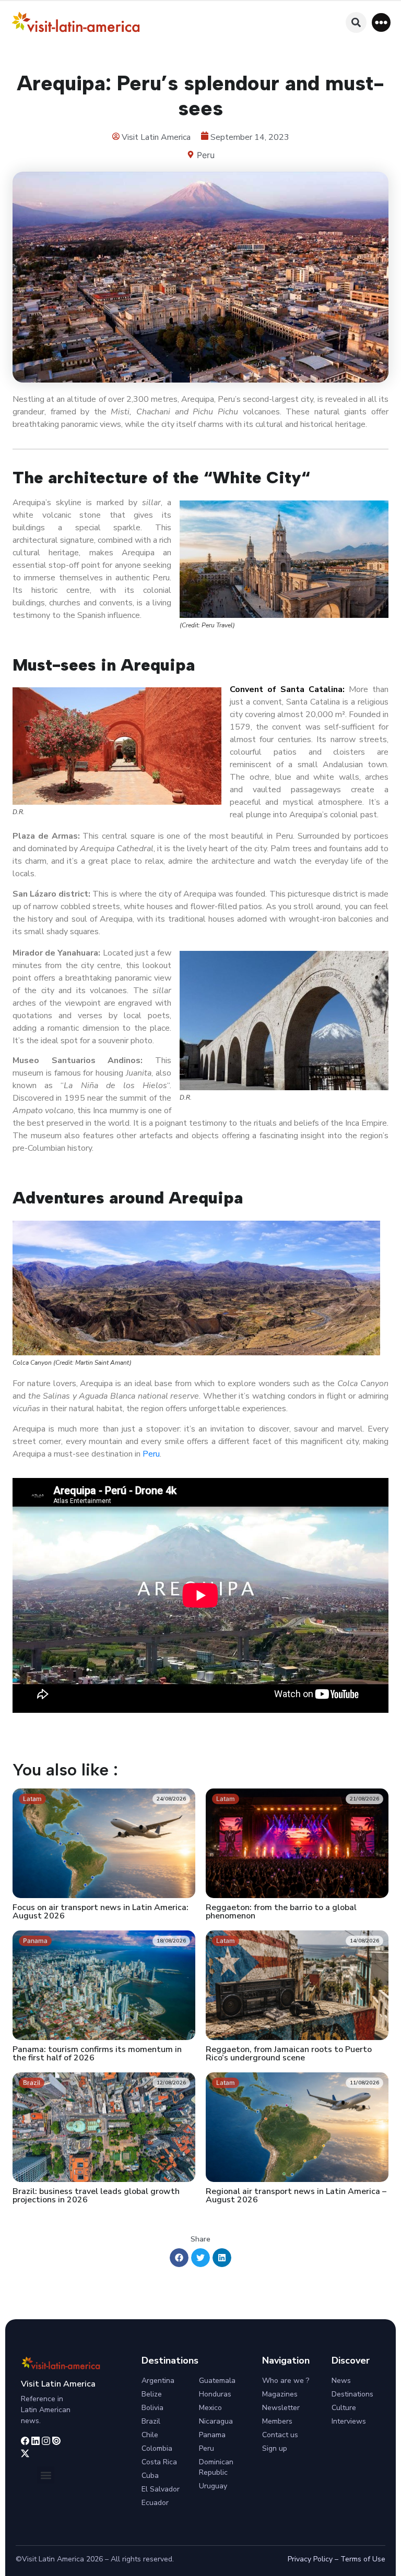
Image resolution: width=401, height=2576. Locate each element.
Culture (344, 2408)
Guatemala (217, 2381)
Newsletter (281, 2408)
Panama (212, 2435)
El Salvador (161, 2489)
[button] (381, 22)
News (341, 2381)
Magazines (280, 2394)
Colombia (157, 2448)
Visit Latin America (58, 2384)
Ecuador (155, 2503)
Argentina (158, 2381)
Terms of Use (363, 2559)
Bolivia (152, 2408)
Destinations (352, 2394)
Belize (152, 2394)
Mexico (210, 2408)
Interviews (349, 2421)
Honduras (215, 2394)
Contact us (280, 2435)
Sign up (275, 2448)
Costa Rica (159, 2462)
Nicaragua (216, 2421)
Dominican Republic (216, 2467)
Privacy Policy (310, 2559)
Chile (150, 2435)
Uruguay (213, 2486)
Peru (206, 155)
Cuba (150, 2476)
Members (277, 2421)
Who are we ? (286, 2381)
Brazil (151, 2421)
